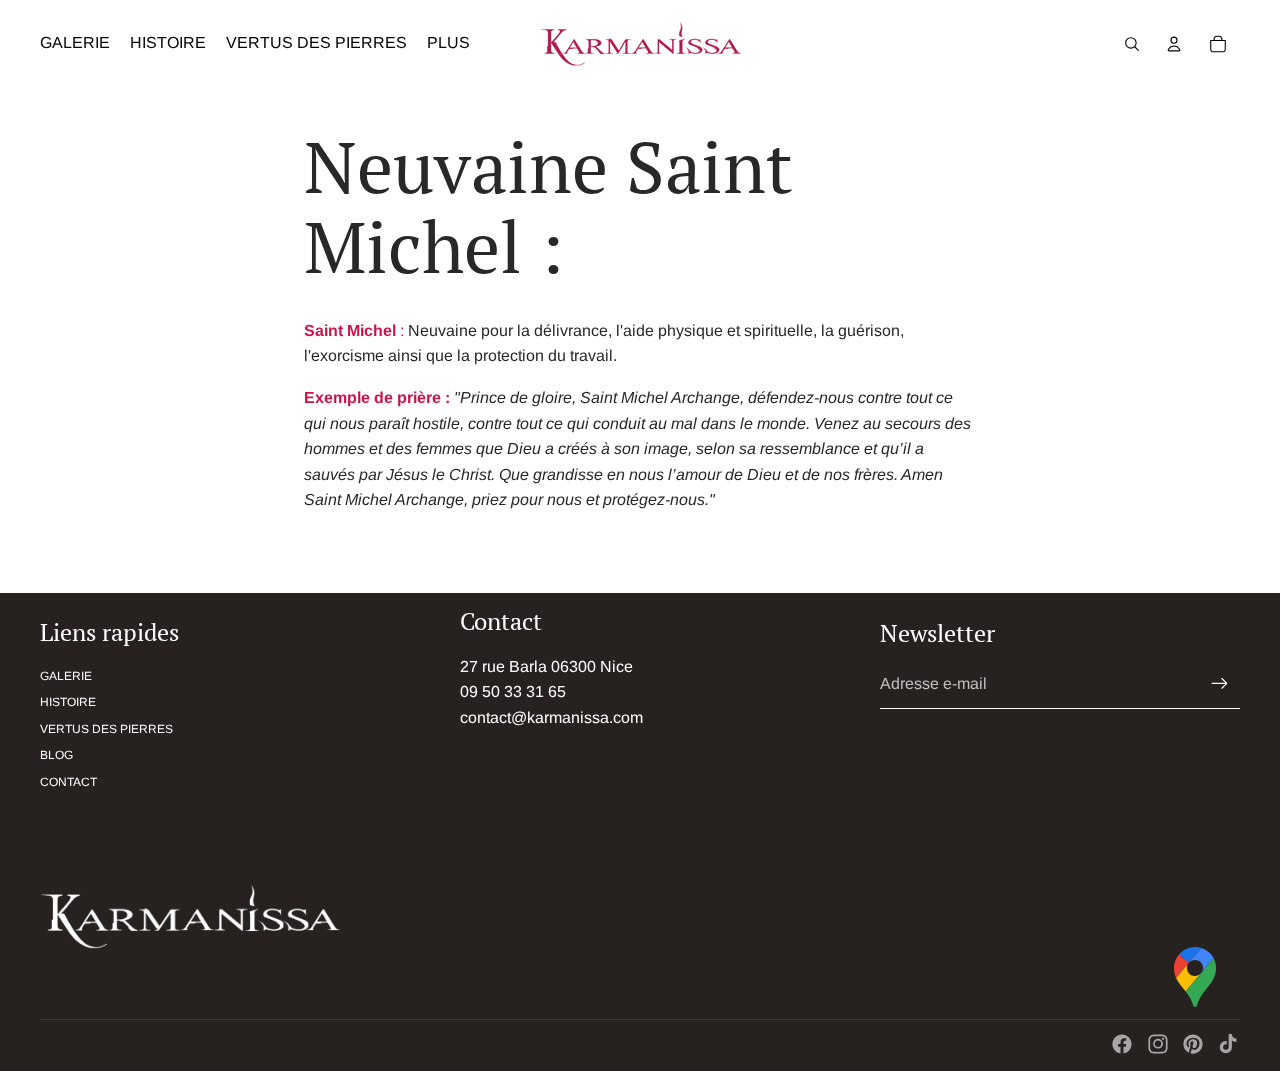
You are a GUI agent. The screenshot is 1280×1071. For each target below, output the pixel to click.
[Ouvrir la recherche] (1132, 44)
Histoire (68, 702)
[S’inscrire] (1220, 684)
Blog (56, 755)
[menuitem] (448, 44)
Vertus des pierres (106, 729)
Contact (68, 782)
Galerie (66, 676)
